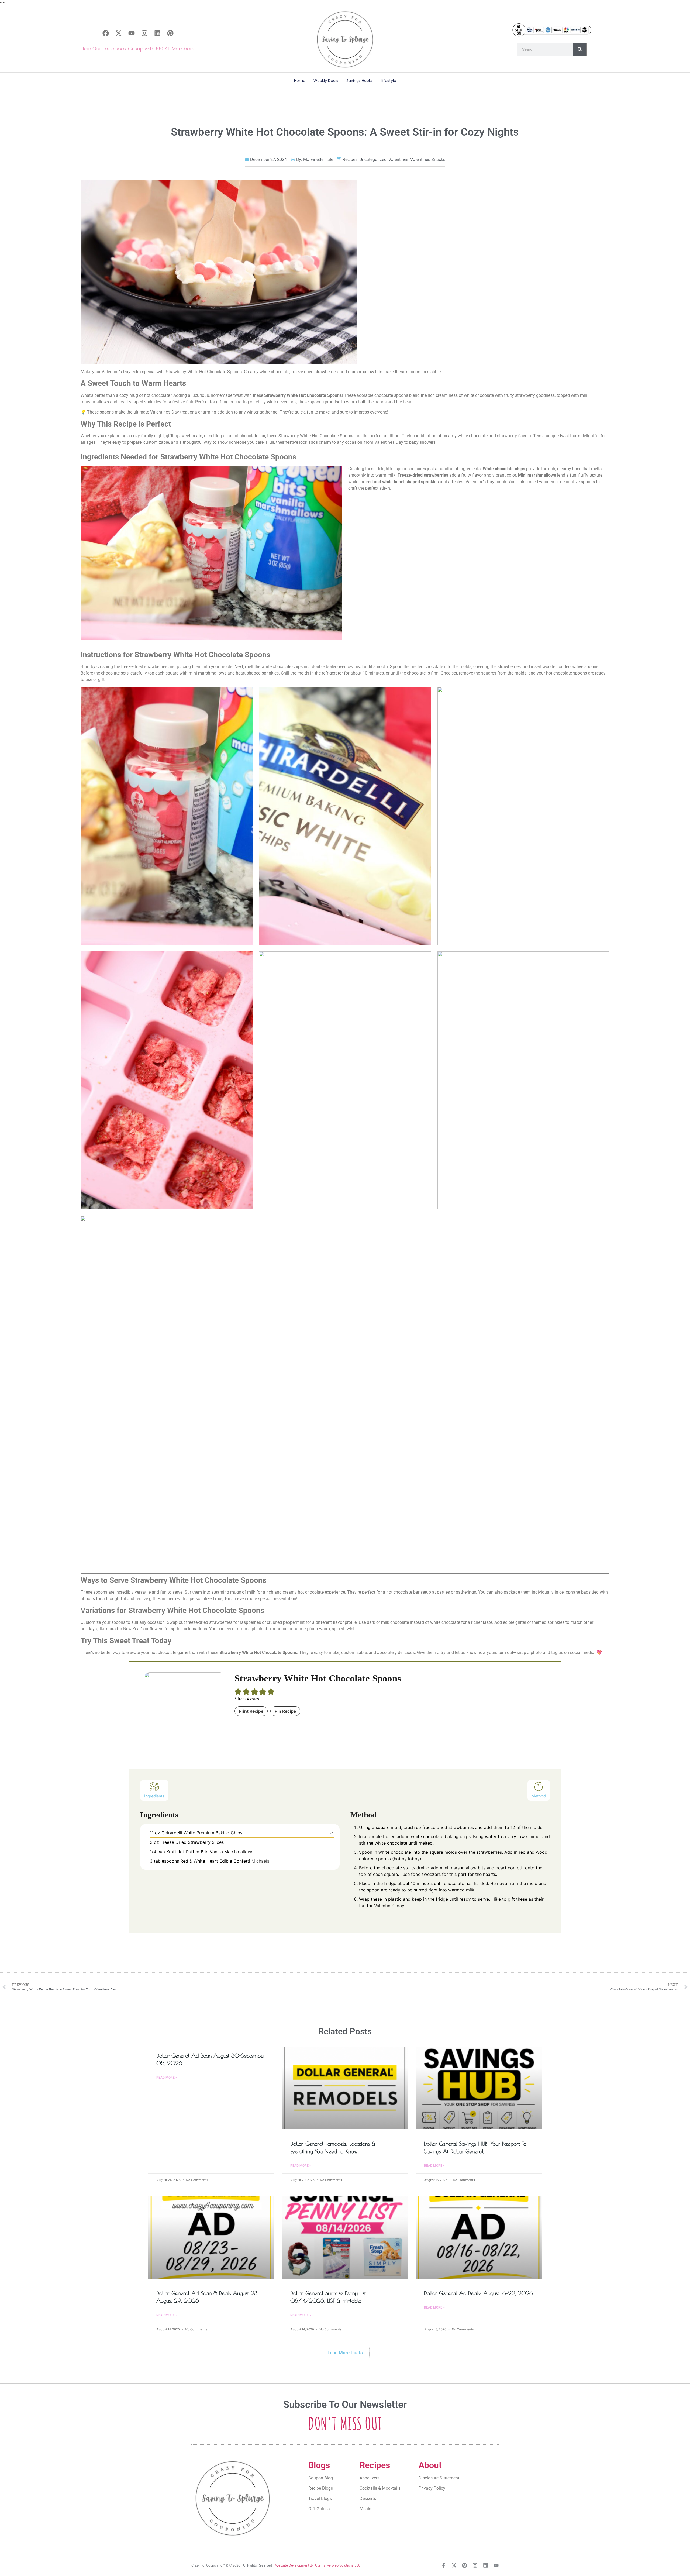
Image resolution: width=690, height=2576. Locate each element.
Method (539, 1796)
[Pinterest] (170, 33)
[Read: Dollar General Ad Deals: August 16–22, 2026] (479, 2237)
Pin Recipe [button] (285, 1711)
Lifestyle (389, 81)
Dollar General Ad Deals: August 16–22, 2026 (478, 2293)
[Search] (580, 49)
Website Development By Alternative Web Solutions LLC (318, 2565)
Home (300, 81)
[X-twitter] (119, 33)
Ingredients (154, 1796)
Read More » (167, 2078)
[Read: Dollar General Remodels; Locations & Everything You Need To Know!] (345, 2088)
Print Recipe (251, 1711)
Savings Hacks (360, 81)
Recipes (350, 159)
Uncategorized (373, 159)
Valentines (398, 159)
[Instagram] (144, 33)
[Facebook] (106, 33)
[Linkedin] (157, 33)
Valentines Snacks (428, 159)
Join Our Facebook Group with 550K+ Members (138, 49)
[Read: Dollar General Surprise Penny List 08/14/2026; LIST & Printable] (345, 2237)
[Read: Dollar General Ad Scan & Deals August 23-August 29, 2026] (211, 2237)
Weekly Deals (326, 81)
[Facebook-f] (444, 2565)
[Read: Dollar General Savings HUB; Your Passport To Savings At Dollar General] (479, 2088)
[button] (331, 1833)
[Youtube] (132, 33)
